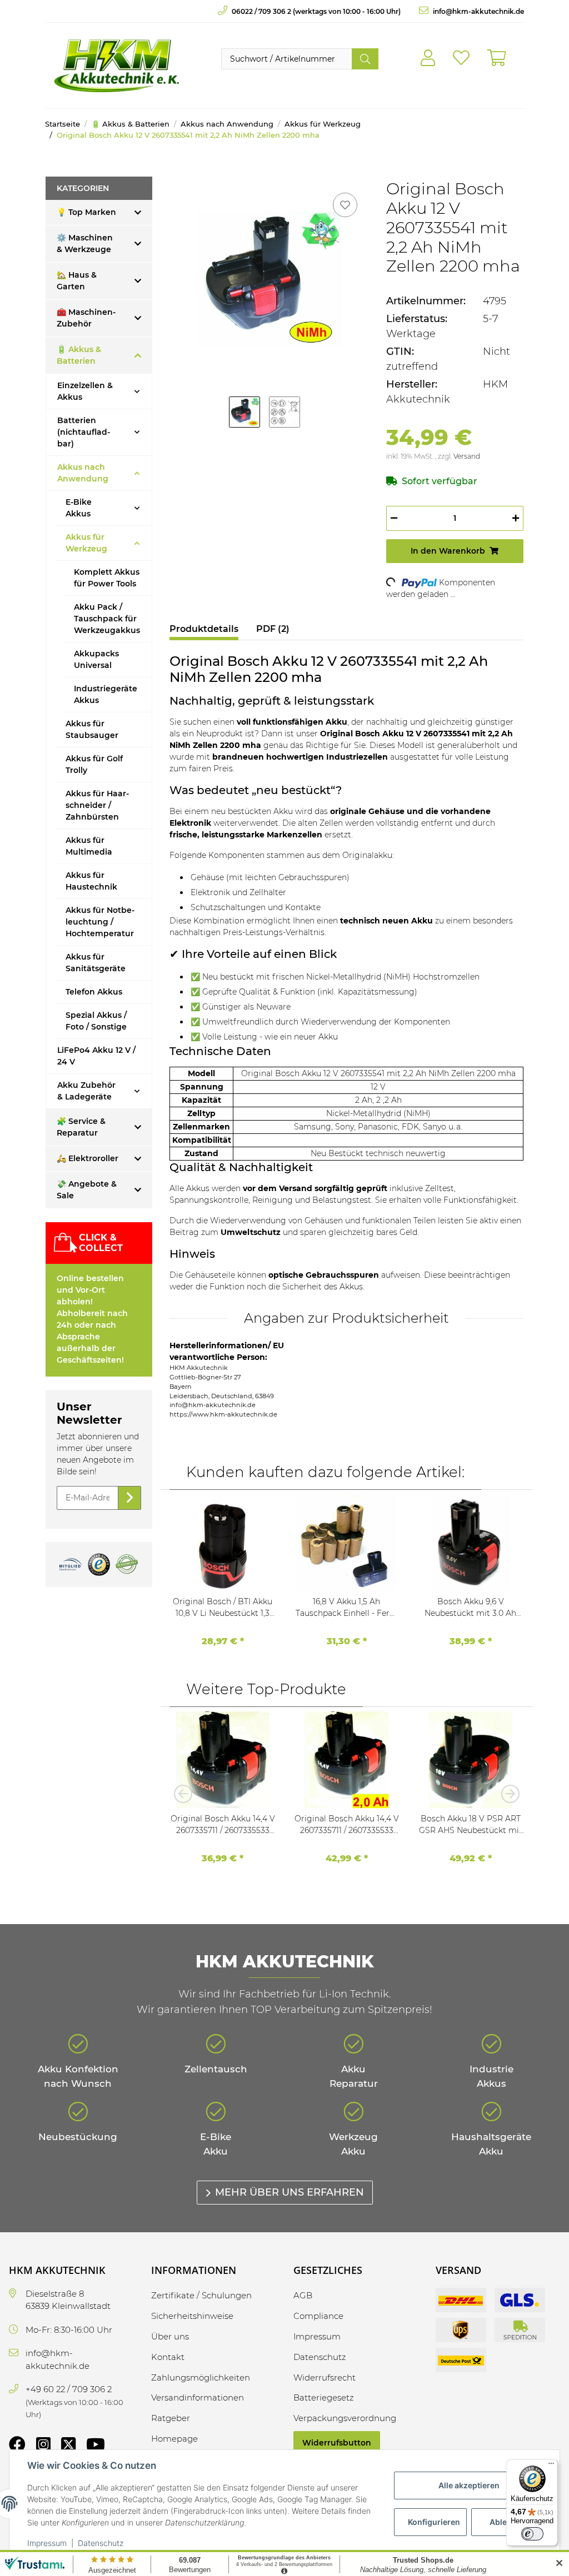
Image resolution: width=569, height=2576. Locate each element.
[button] (428, 58)
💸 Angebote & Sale (87, 1190)
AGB (303, 2295)
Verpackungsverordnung (345, 2418)
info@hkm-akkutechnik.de (478, 11)
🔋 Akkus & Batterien (79, 355)
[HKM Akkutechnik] (116, 66)
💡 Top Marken (86, 212)
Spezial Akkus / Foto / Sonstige (96, 1021)
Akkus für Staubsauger (92, 729)
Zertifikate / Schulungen (201, 2295)
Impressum (47, 2543)
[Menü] (551, 2466)
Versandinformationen (198, 2397)
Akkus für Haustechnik (91, 881)
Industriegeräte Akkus (106, 694)
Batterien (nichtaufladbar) (84, 432)
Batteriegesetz (324, 2397)
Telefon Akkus (94, 992)
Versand (467, 456)
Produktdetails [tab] (204, 629)
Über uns (170, 2336)
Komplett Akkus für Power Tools (107, 578)
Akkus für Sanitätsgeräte (96, 963)
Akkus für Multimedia (89, 846)
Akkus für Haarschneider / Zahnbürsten (97, 805)
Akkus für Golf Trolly (94, 764)
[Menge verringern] (394, 518)
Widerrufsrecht (325, 2377)
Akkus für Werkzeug (86, 543)
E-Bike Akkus (79, 508)
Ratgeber (171, 2418)
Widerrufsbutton (337, 2443)
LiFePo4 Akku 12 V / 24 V (96, 1056)
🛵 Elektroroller (88, 1158)
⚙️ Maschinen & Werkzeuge (85, 243)
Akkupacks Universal (96, 659)
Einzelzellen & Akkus (85, 391)
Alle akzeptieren (469, 2485)
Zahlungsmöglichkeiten (201, 2377)
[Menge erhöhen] (516, 518)
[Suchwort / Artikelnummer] (365, 59)
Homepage (174, 2439)
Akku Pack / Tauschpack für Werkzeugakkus (107, 619)
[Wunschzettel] (461, 58)
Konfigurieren (434, 2522)
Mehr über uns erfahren (290, 2192)
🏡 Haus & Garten (77, 281)
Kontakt (168, 2357)
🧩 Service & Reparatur (81, 1127)
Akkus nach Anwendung (83, 473)
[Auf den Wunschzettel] (345, 205)
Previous (186, 1794)
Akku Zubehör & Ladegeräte (86, 1091)
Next (507, 1794)
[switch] (532, 2534)
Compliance (318, 2316)
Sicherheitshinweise (192, 2316)
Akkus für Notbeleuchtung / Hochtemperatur (100, 922)
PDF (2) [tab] (273, 629)
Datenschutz (101, 2543)
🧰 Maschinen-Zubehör (86, 318)
